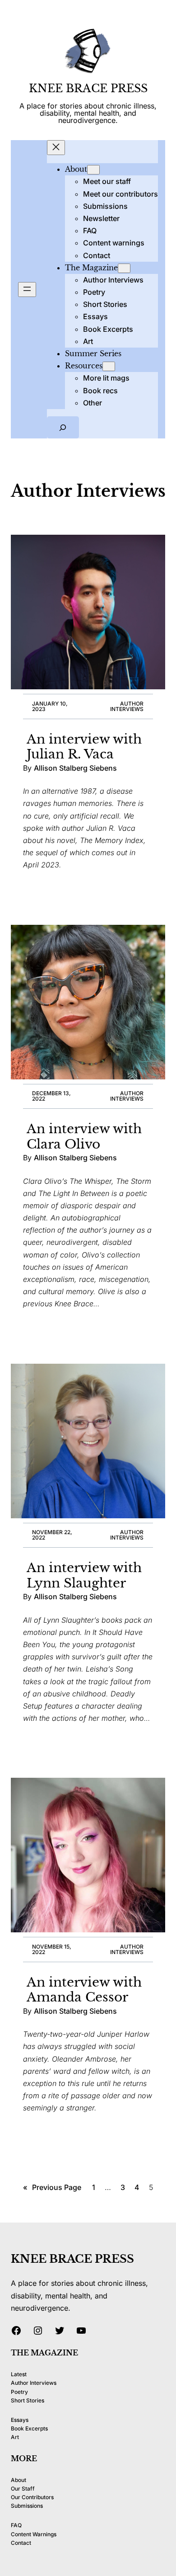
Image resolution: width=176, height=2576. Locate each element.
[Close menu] (56, 148)
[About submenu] (93, 170)
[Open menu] (27, 290)
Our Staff (23, 2489)
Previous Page (52, 2187)
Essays (20, 2420)
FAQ (16, 2525)
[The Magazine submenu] (124, 268)
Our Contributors (32, 2497)
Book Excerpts (29, 2428)
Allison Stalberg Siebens (75, 768)
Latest (19, 2374)
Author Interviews (127, 706)
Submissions (27, 2506)
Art (15, 2437)
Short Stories (28, 2400)
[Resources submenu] (109, 366)
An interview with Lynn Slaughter (84, 1575)
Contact (21, 2543)
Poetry (19, 2392)
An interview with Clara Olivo (84, 1137)
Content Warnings (34, 2534)
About (19, 2480)
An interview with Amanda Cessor (84, 1990)
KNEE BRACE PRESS (88, 88)
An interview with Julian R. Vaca (84, 747)
